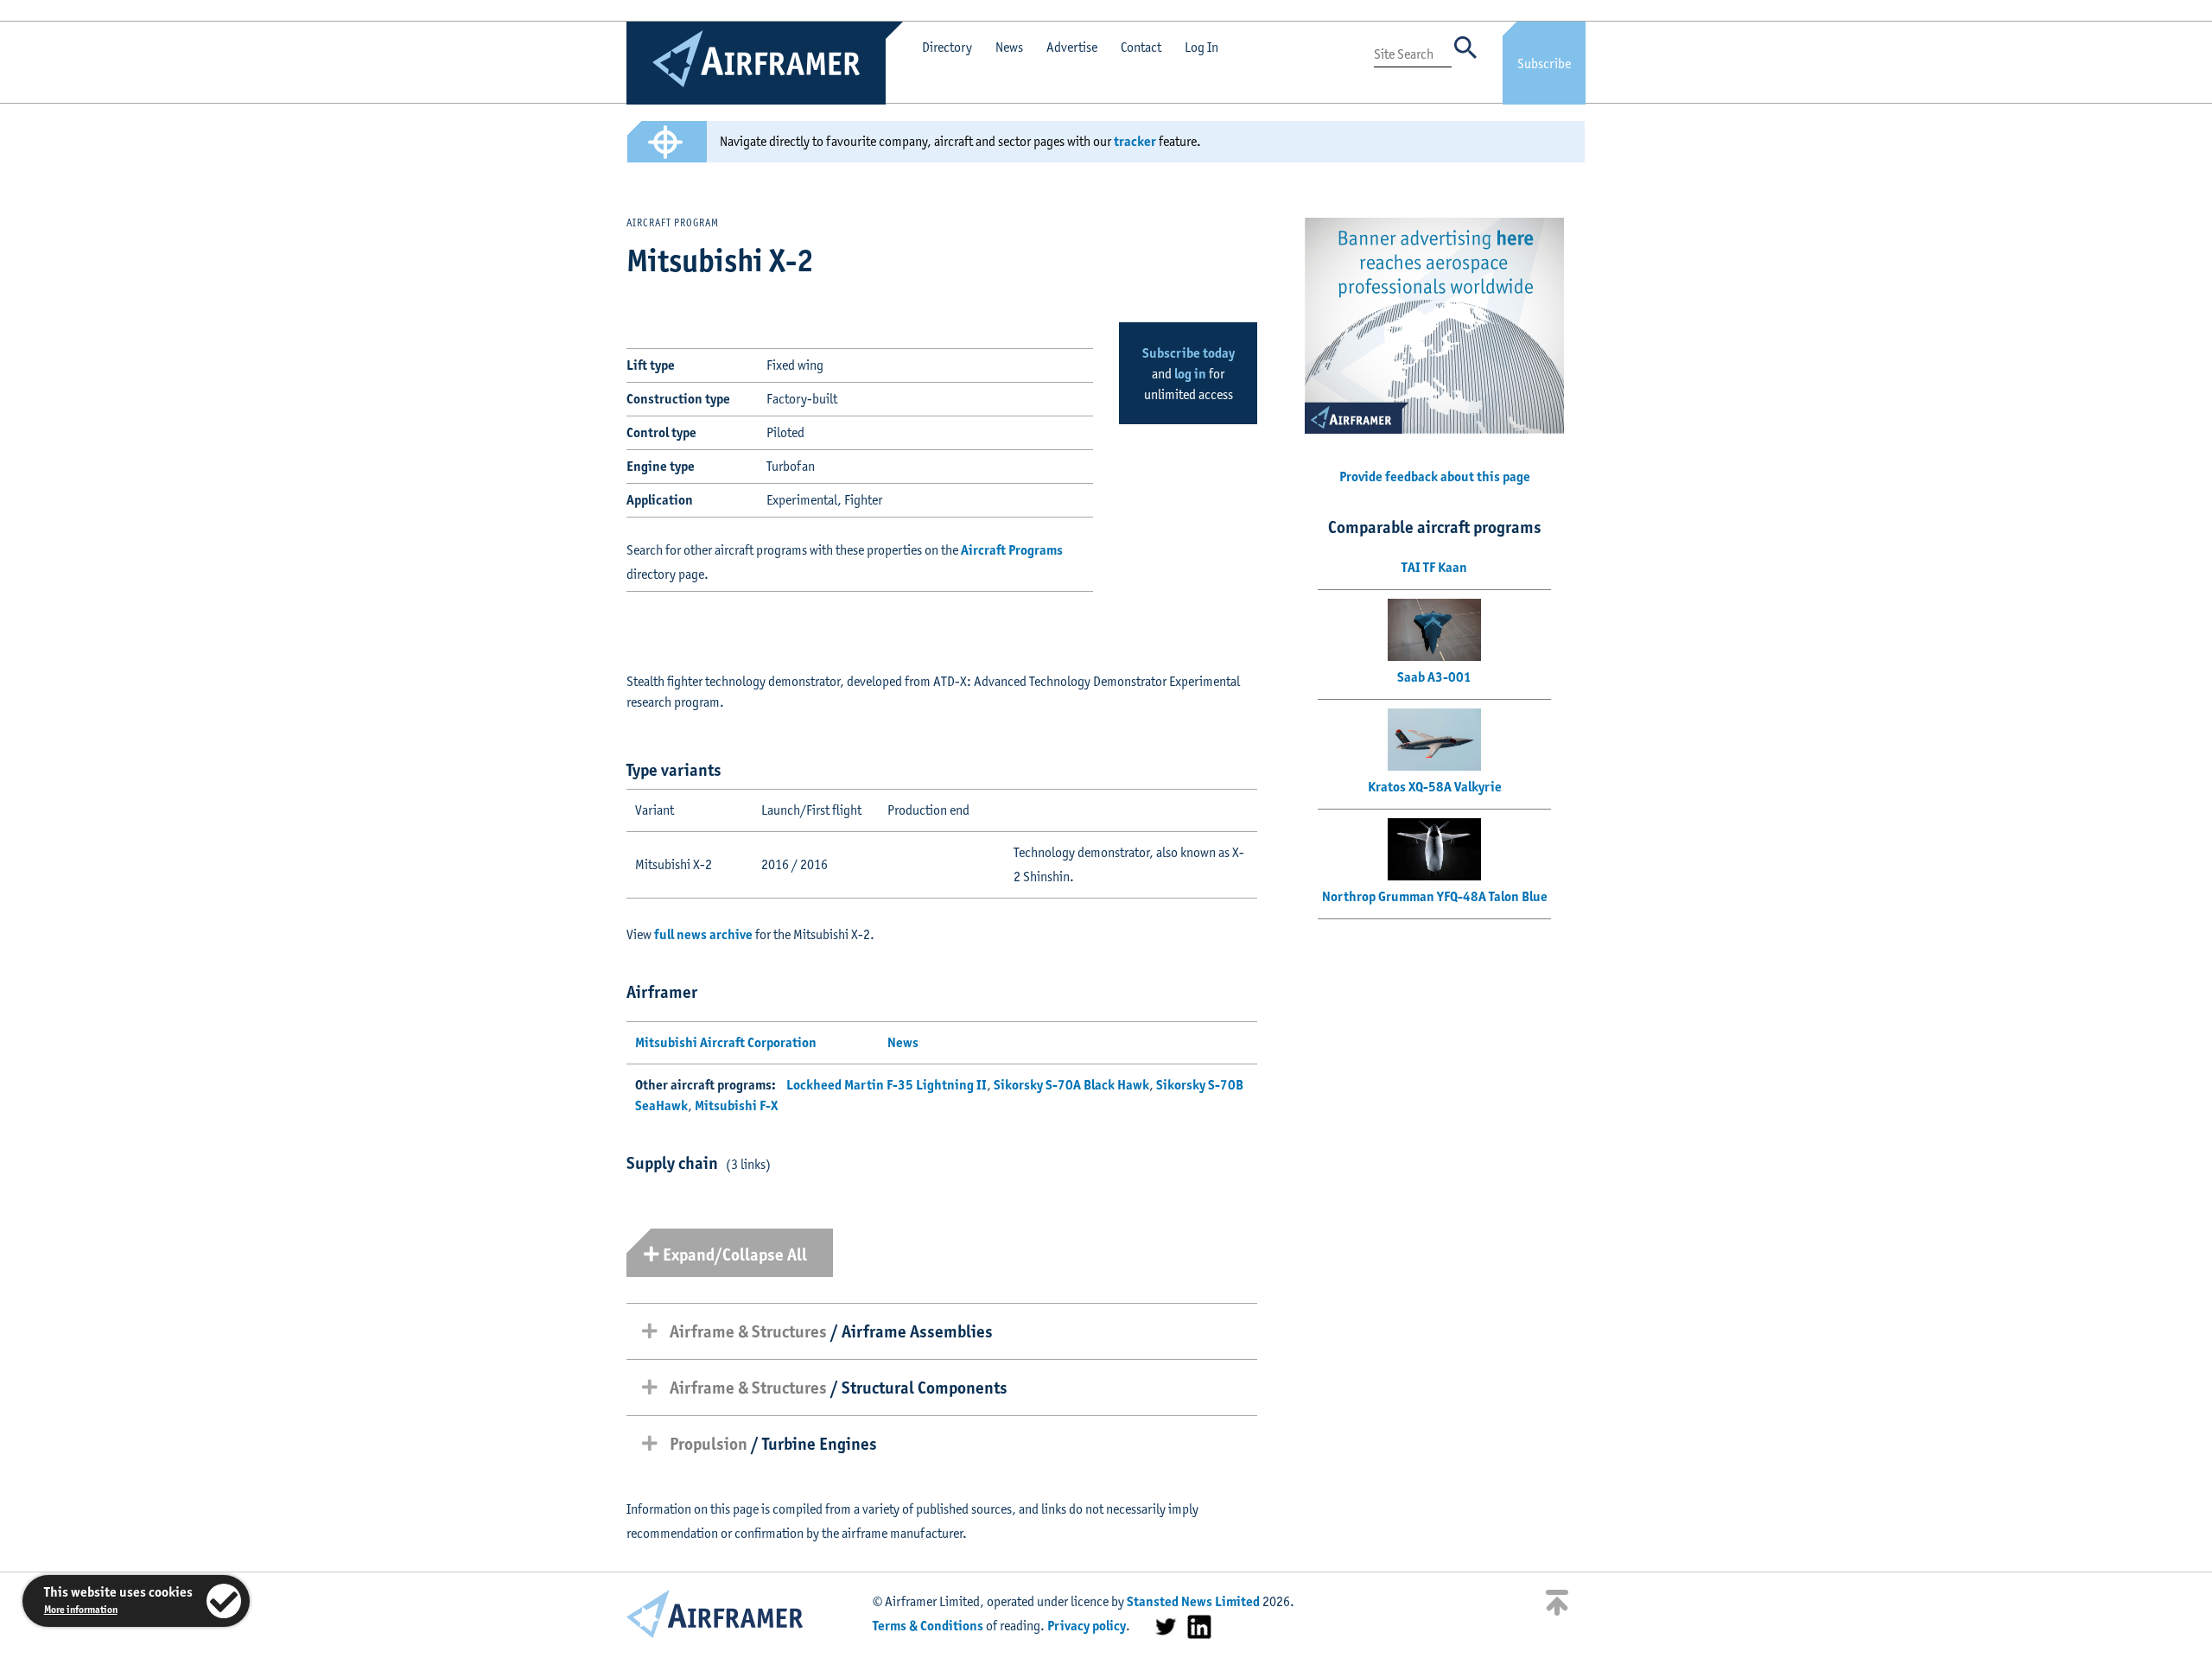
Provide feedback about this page (1435, 476)
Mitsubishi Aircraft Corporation (726, 1042)
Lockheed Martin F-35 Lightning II (887, 1085)
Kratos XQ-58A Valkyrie (1435, 787)
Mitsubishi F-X (736, 1105)
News (1009, 47)
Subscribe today (1189, 353)
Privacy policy (1087, 1626)
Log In (1201, 47)
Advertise (1072, 47)
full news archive (703, 934)
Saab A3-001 (1434, 677)
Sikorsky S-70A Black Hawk (1071, 1085)
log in (1190, 374)
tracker (1135, 141)
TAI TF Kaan (1434, 567)
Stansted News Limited (1193, 1601)
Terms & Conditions (928, 1626)
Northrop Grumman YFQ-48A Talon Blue (1435, 896)
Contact (1141, 47)
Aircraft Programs (1012, 550)
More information (81, 1609)
